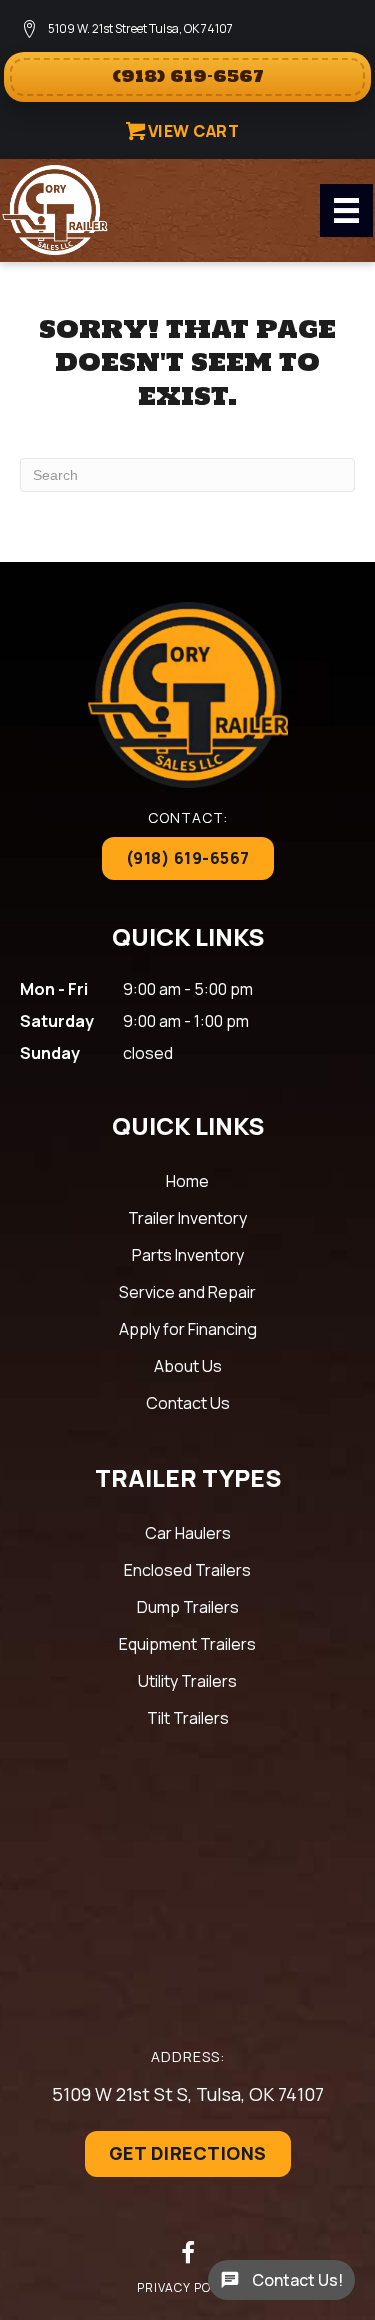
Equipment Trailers (187, 1644)
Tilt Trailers (188, 1718)
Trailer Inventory (187, 1218)
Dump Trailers (188, 1607)
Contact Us (188, 1403)
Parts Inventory (188, 1255)
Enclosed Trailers (187, 1570)
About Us (188, 1366)
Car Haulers (188, 1533)
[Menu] (346, 210)
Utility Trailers (187, 1681)
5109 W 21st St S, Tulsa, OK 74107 (188, 2094)
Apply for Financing (188, 1329)
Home (187, 1181)
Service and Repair (187, 1292)
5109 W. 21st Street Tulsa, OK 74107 (140, 28)
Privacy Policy (188, 2287)
